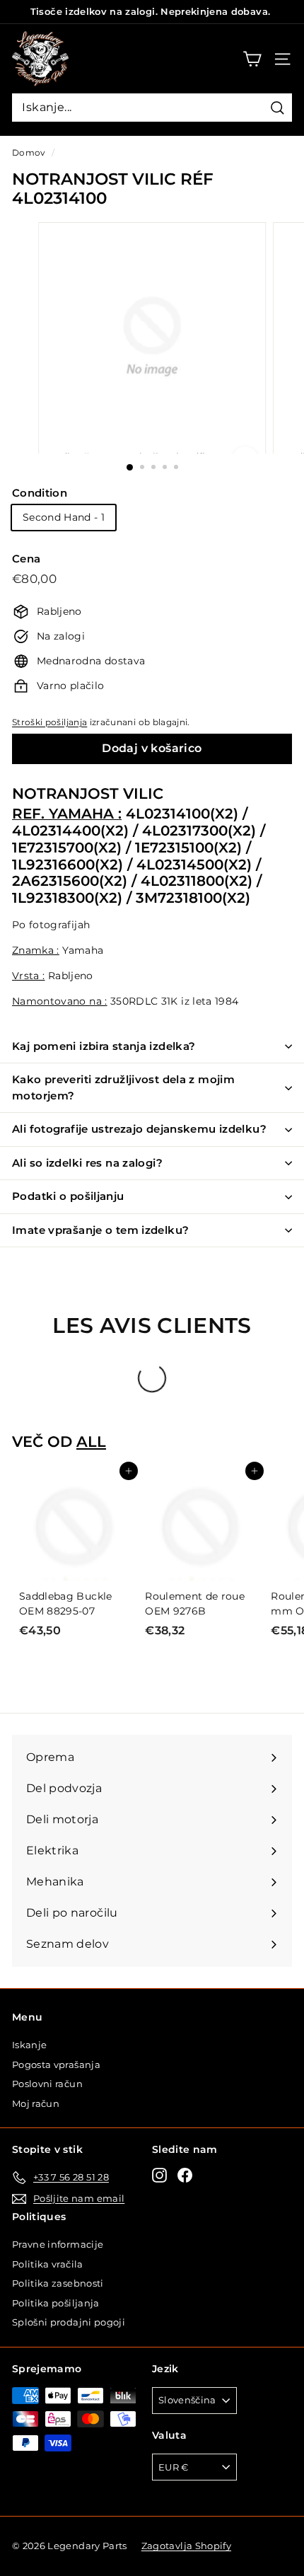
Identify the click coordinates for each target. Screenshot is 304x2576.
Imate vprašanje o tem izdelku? (100, 1230)
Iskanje (29, 2045)
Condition (40, 493)
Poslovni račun (47, 2084)
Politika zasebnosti (58, 2283)
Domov (29, 152)
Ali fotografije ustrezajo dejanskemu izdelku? (139, 1129)
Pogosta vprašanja (56, 2064)
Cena (26, 559)
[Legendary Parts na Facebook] (185, 2175)
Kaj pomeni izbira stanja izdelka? (104, 1046)
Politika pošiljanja (56, 2303)
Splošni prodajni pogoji (69, 2322)
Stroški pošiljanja (49, 722)
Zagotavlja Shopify (186, 2546)
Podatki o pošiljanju (68, 1196)
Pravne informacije (58, 2244)
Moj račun (36, 2103)
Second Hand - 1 (64, 517)
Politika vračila (48, 2264)
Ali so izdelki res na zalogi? (87, 1163)
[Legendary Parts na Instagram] (159, 2175)
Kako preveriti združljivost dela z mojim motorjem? (123, 1087)
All (91, 1442)
